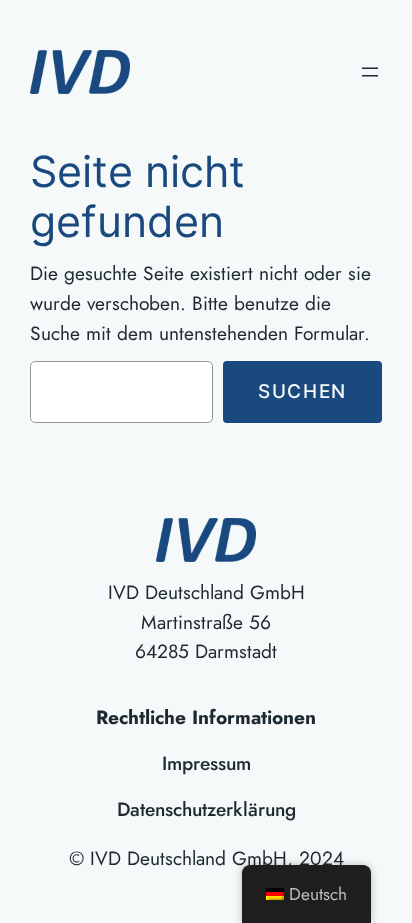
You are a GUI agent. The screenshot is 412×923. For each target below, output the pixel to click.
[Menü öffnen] (370, 72)
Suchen (302, 391)
